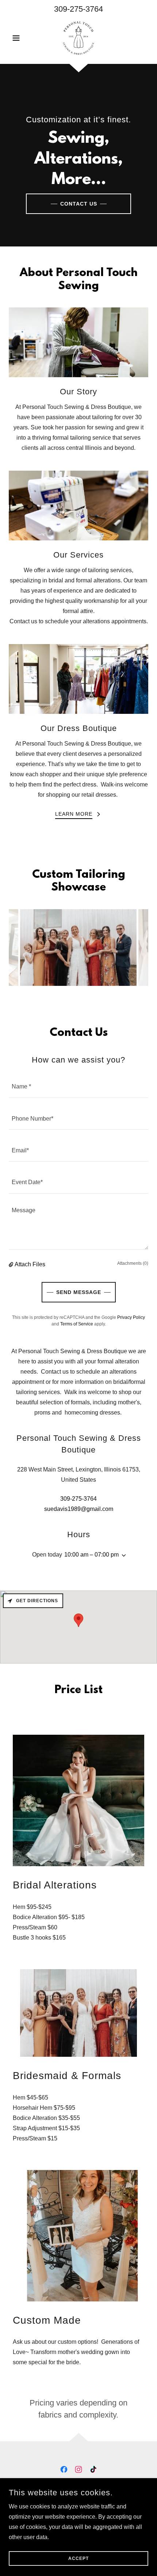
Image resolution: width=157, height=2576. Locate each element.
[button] (19, 38)
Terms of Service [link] (77, 1324)
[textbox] (78, 1086)
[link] (79, 38)
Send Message (79, 1292)
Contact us (79, 204)
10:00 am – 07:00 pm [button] (91, 1555)
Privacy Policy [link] (131, 1317)
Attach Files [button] (30, 1264)
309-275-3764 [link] (78, 9)
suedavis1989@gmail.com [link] (79, 1509)
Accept (78, 2558)
